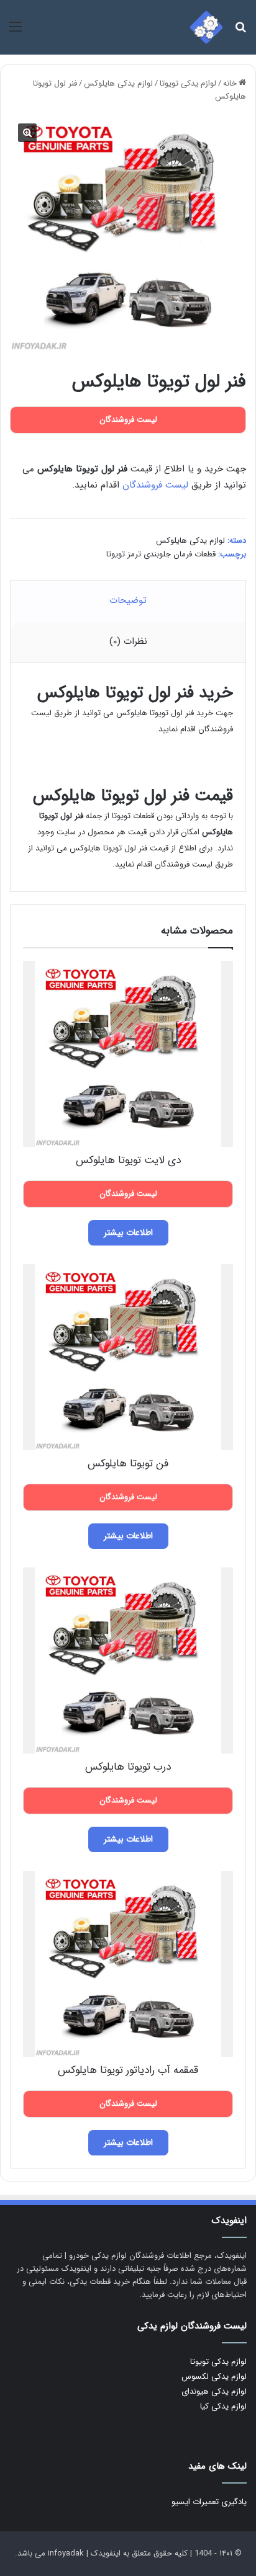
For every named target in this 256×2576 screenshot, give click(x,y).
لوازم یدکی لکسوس (214, 2377)
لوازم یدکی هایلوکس (118, 83)
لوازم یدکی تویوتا (188, 83)
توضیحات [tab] (128, 600)
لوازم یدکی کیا (223, 2406)
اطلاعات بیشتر (128, 1232)
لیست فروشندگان (155, 485)
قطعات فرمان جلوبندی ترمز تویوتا (161, 554)
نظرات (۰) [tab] (128, 641)
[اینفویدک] (206, 27)
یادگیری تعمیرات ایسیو (209, 2502)
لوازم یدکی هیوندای (214, 2391)
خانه (230, 83)
